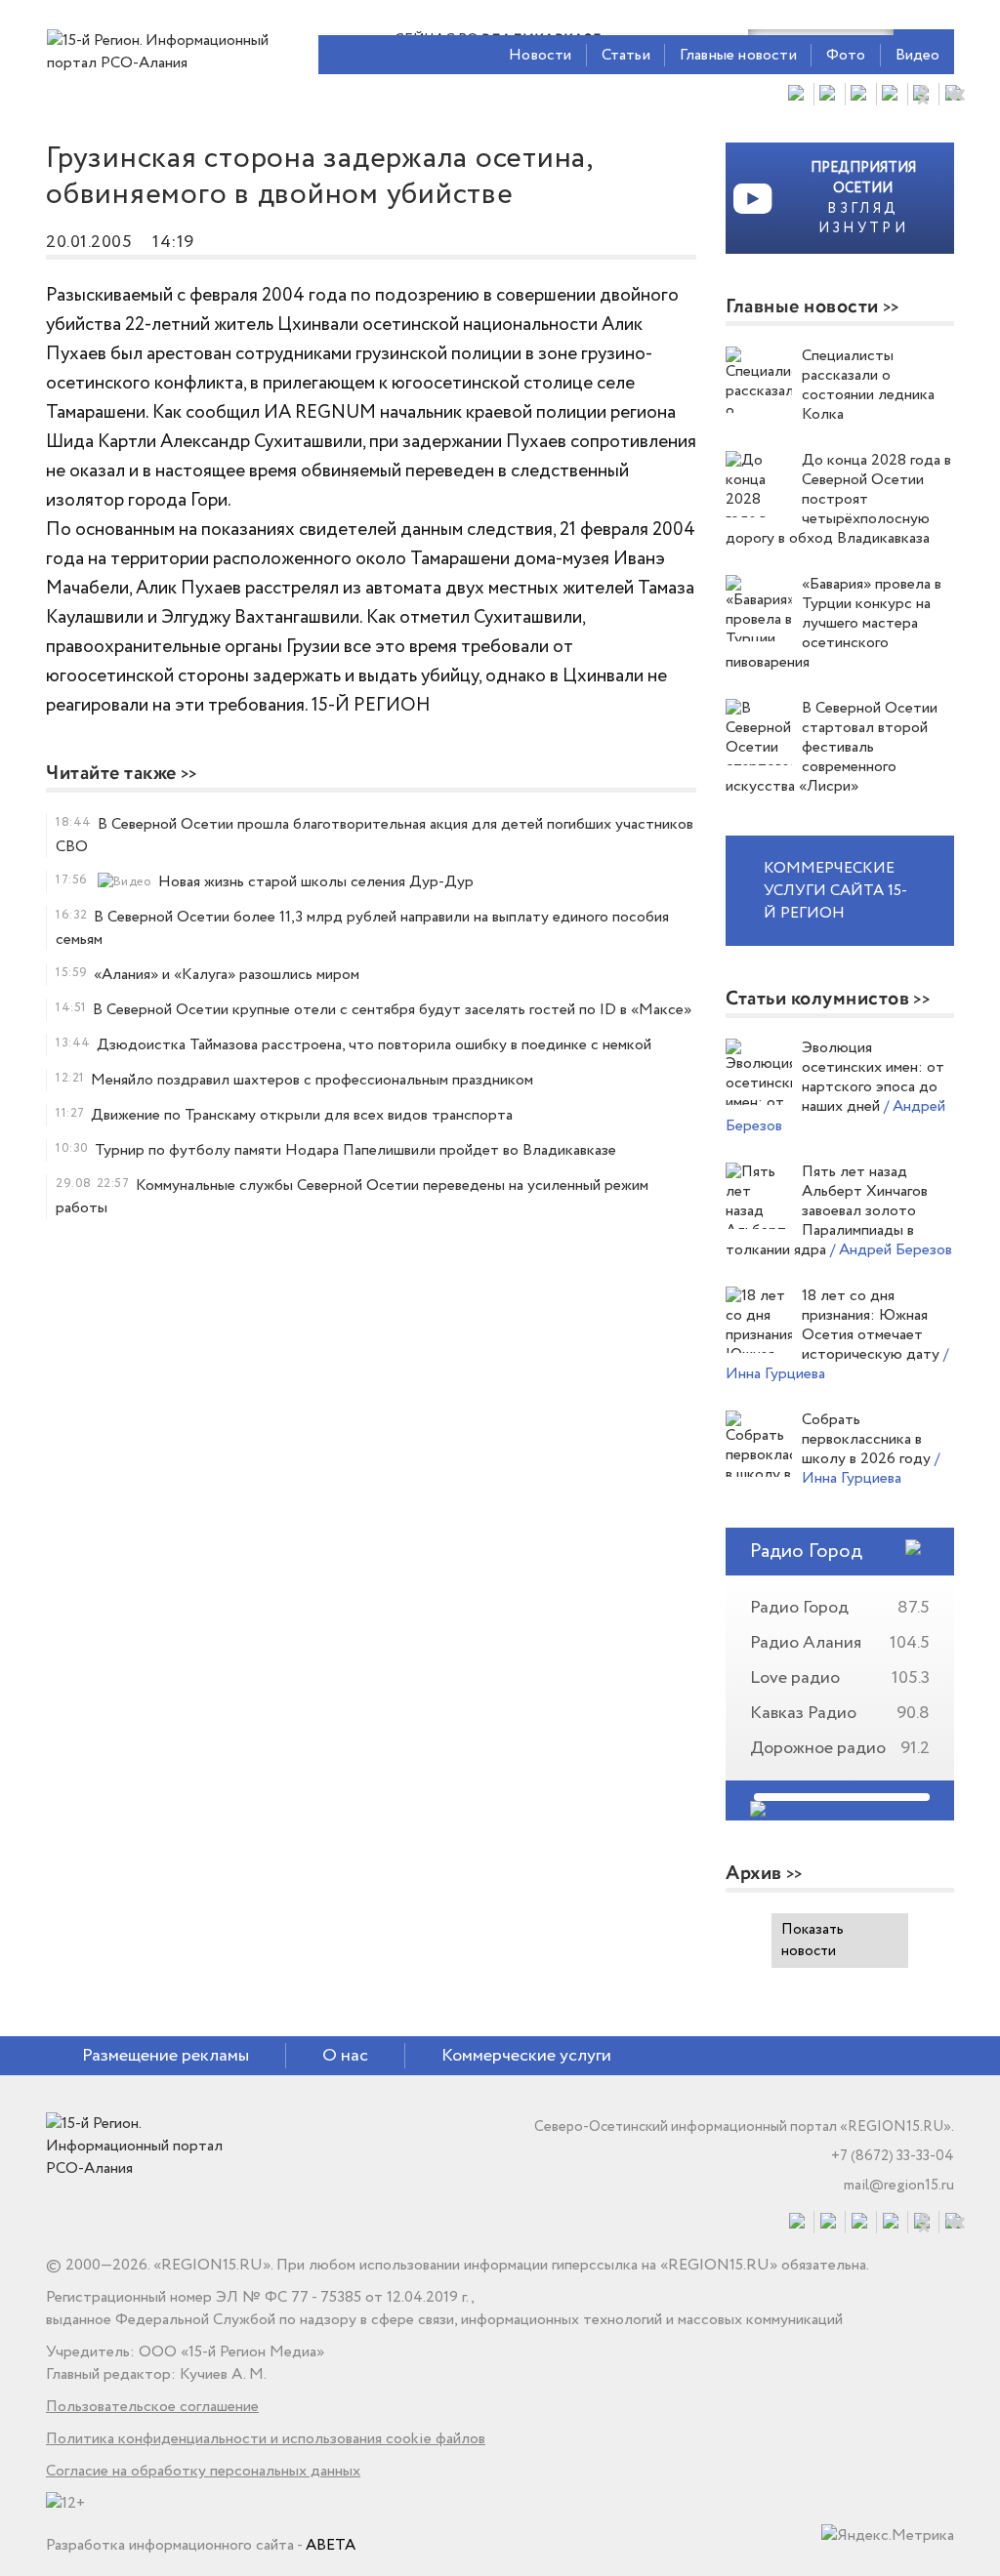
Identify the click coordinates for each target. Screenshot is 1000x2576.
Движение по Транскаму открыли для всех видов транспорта (302, 1115)
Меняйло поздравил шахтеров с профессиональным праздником (312, 1080)
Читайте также (111, 774)
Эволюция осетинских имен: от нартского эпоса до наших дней (873, 1077)
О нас (345, 2056)
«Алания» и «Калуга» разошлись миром (227, 975)
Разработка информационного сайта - (201, 2545)
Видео (918, 55)
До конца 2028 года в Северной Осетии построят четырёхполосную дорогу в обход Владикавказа (838, 499)
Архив (754, 1874)
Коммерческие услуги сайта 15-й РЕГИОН (835, 891)
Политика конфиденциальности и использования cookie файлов (266, 2439)
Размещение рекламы (166, 2056)
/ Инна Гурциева (871, 1469)
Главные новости (738, 55)
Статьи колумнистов (817, 999)
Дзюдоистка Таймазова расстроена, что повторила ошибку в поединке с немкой (374, 1045)
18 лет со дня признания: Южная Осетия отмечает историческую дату (873, 1325)
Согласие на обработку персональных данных (203, 2471)
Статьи (626, 55)
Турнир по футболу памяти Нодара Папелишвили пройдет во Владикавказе (355, 1150)
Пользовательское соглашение (152, 2407)
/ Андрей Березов (891, 1250)
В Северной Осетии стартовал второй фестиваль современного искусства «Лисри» (832, 747)
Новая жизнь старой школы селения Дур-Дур (316, 882)
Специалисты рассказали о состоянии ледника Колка (868, 385)
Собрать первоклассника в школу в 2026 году (868, 1439)
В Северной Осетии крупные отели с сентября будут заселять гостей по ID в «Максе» (392, 1010)
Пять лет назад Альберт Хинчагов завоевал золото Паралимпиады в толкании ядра (827, 1211)
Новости (540, 55)
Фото (846, 55)
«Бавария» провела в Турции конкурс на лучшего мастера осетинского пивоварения (833, 623)
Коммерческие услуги (526, 2056)
